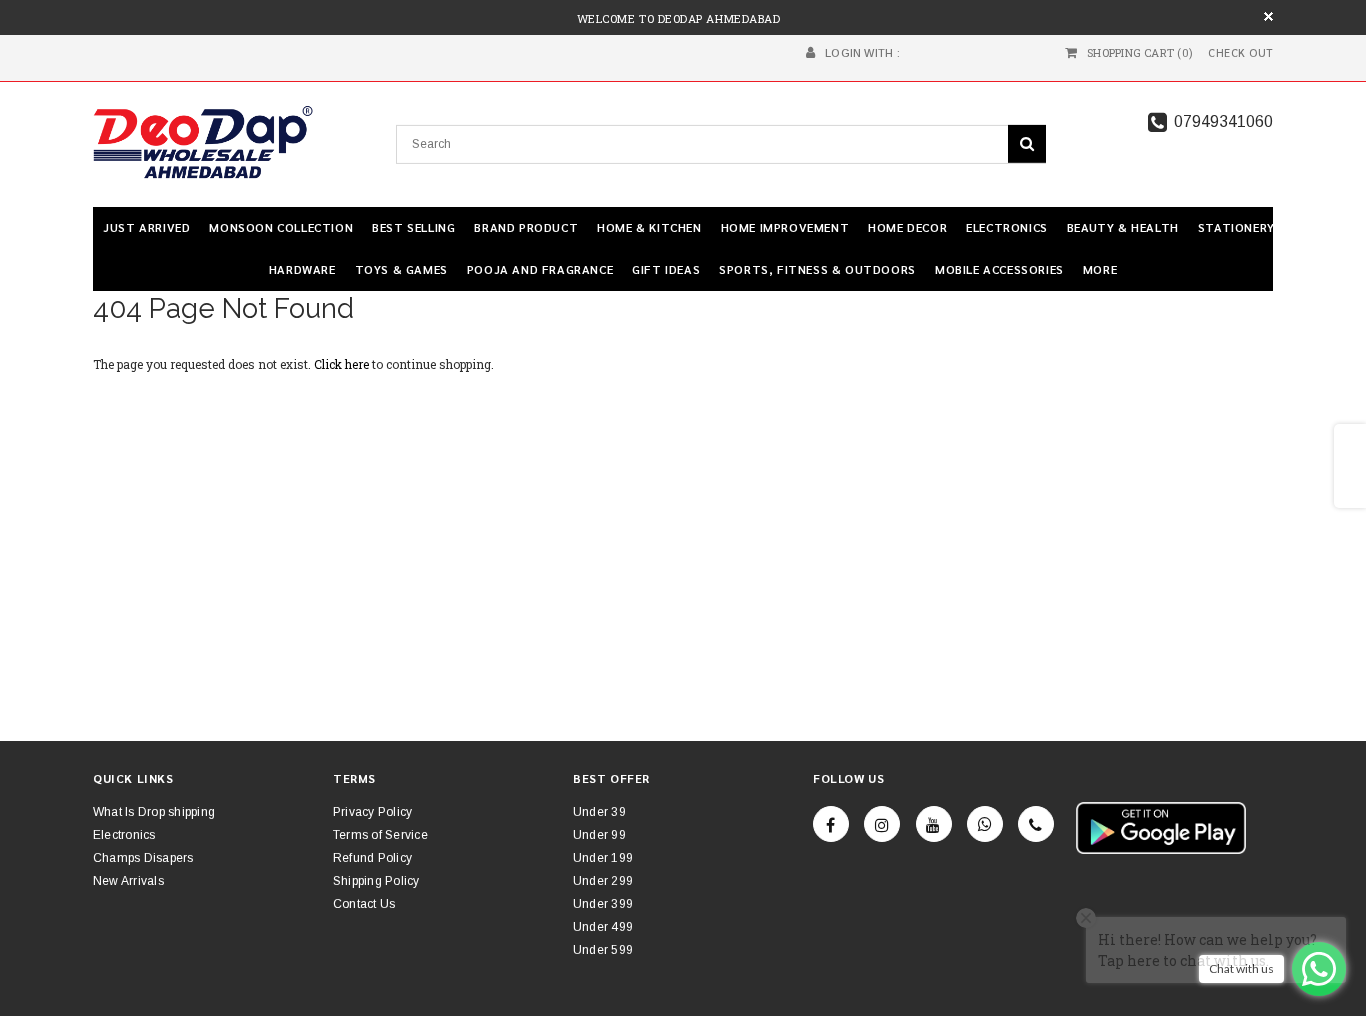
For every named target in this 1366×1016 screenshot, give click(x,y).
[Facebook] (831, 824)
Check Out (1240, 53)
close (1268, 16)
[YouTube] (934, 824)
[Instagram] (882, 824)
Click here (343, 364)
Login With (859, 53)
